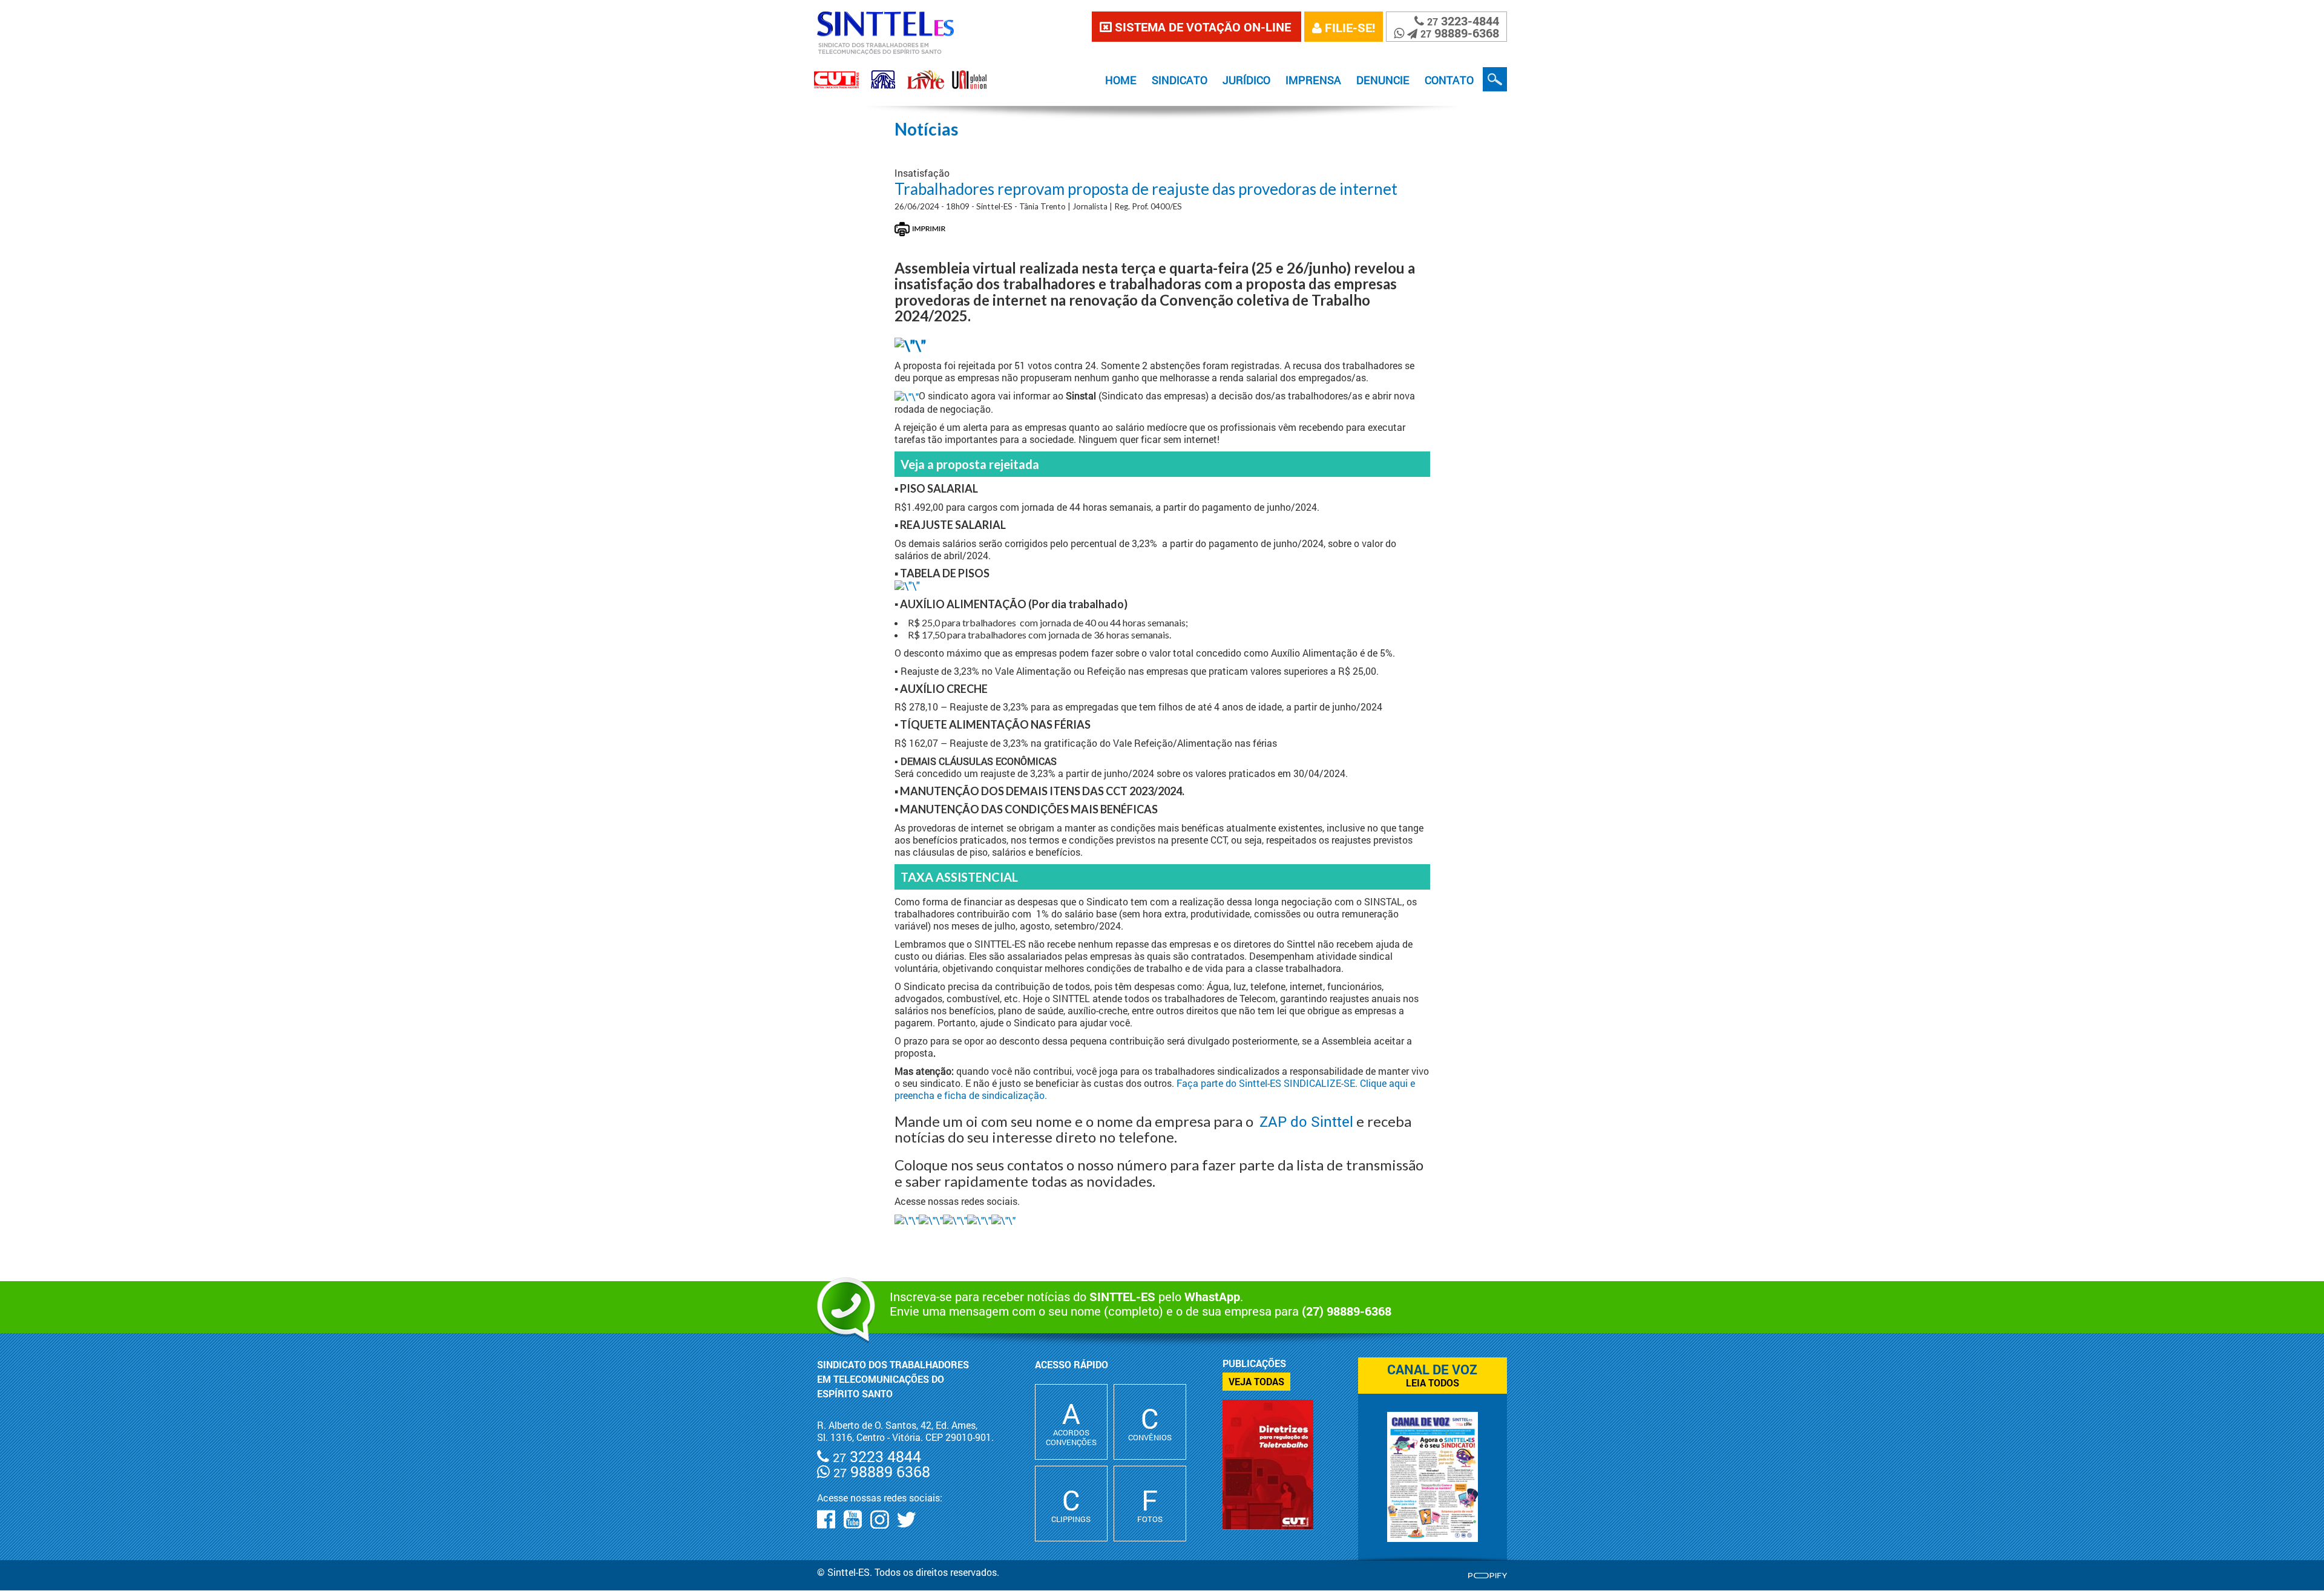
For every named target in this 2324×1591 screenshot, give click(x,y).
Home (1121, 80)
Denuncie (1383, 80)
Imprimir (920, 229)
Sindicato (1180, 80)
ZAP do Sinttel (1306, 1121)
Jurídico (1246, 80)
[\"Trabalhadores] (907, 585)
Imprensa (1313, 80)
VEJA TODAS (1256, 1381)
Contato (1449, 80)
